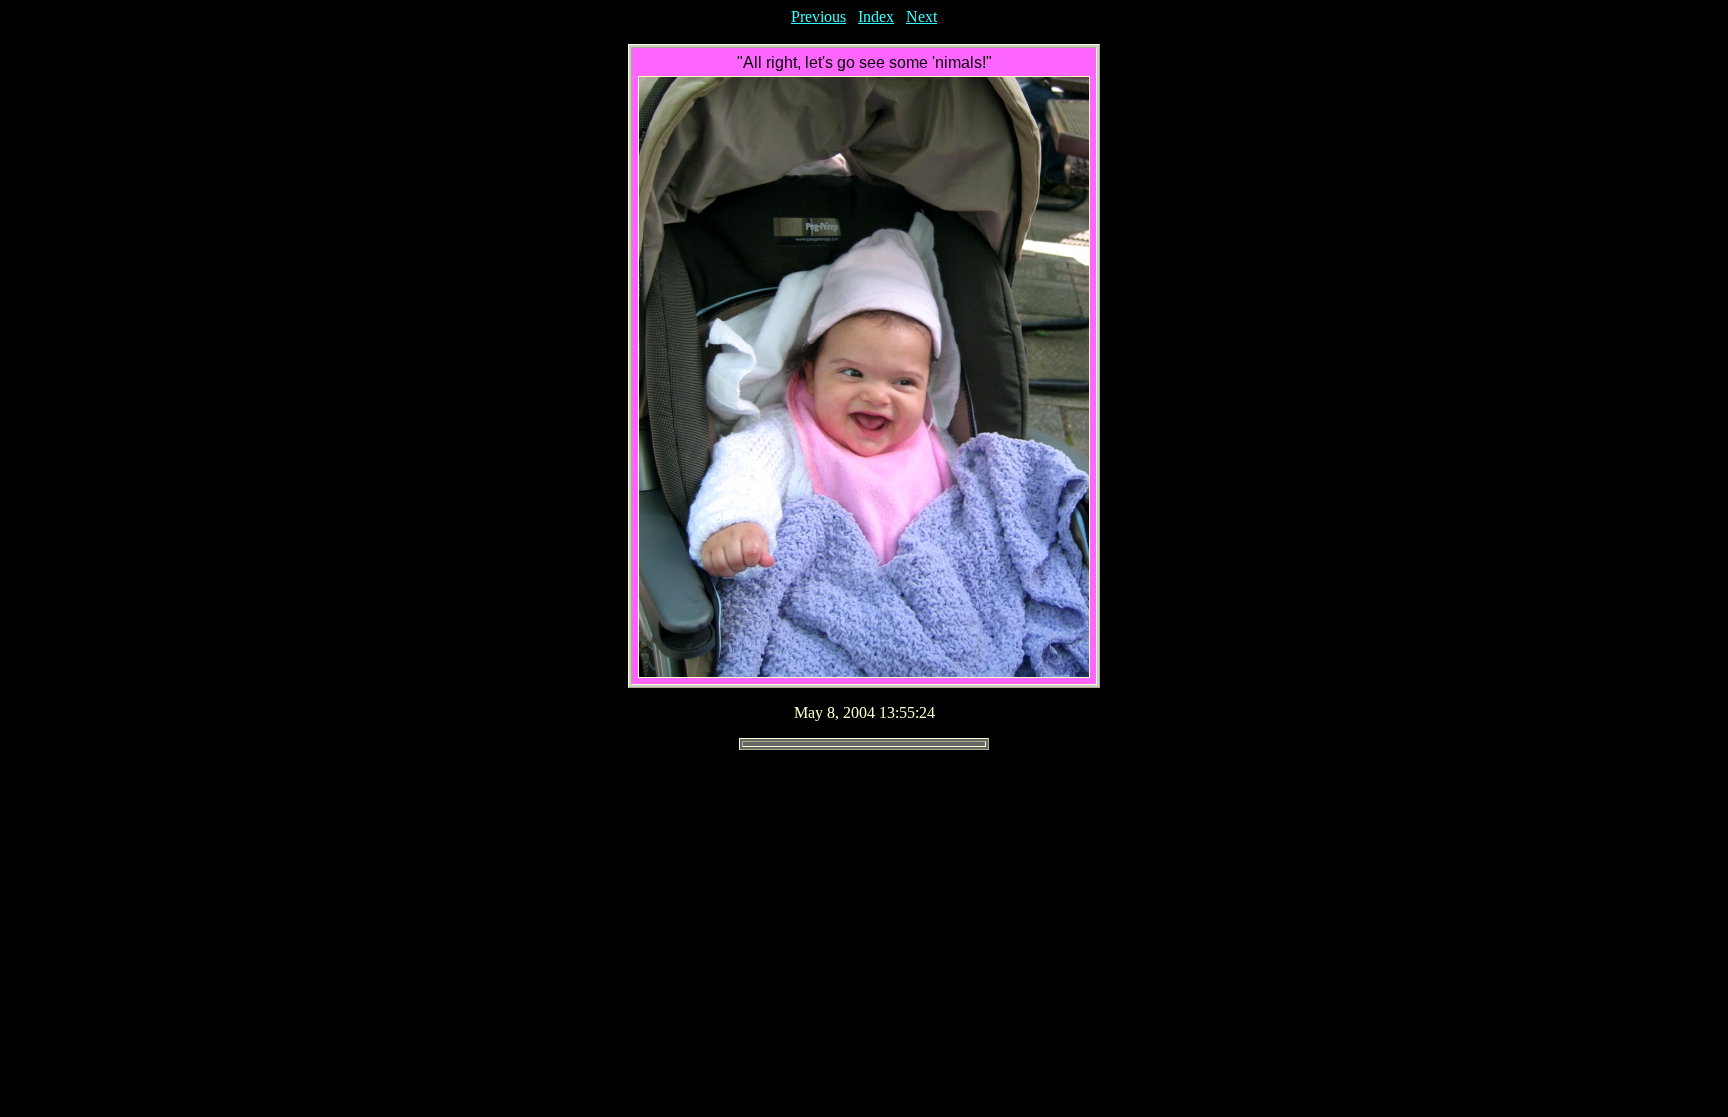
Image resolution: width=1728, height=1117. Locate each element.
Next (921, 16)
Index (876, 16)
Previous (818, 16)
